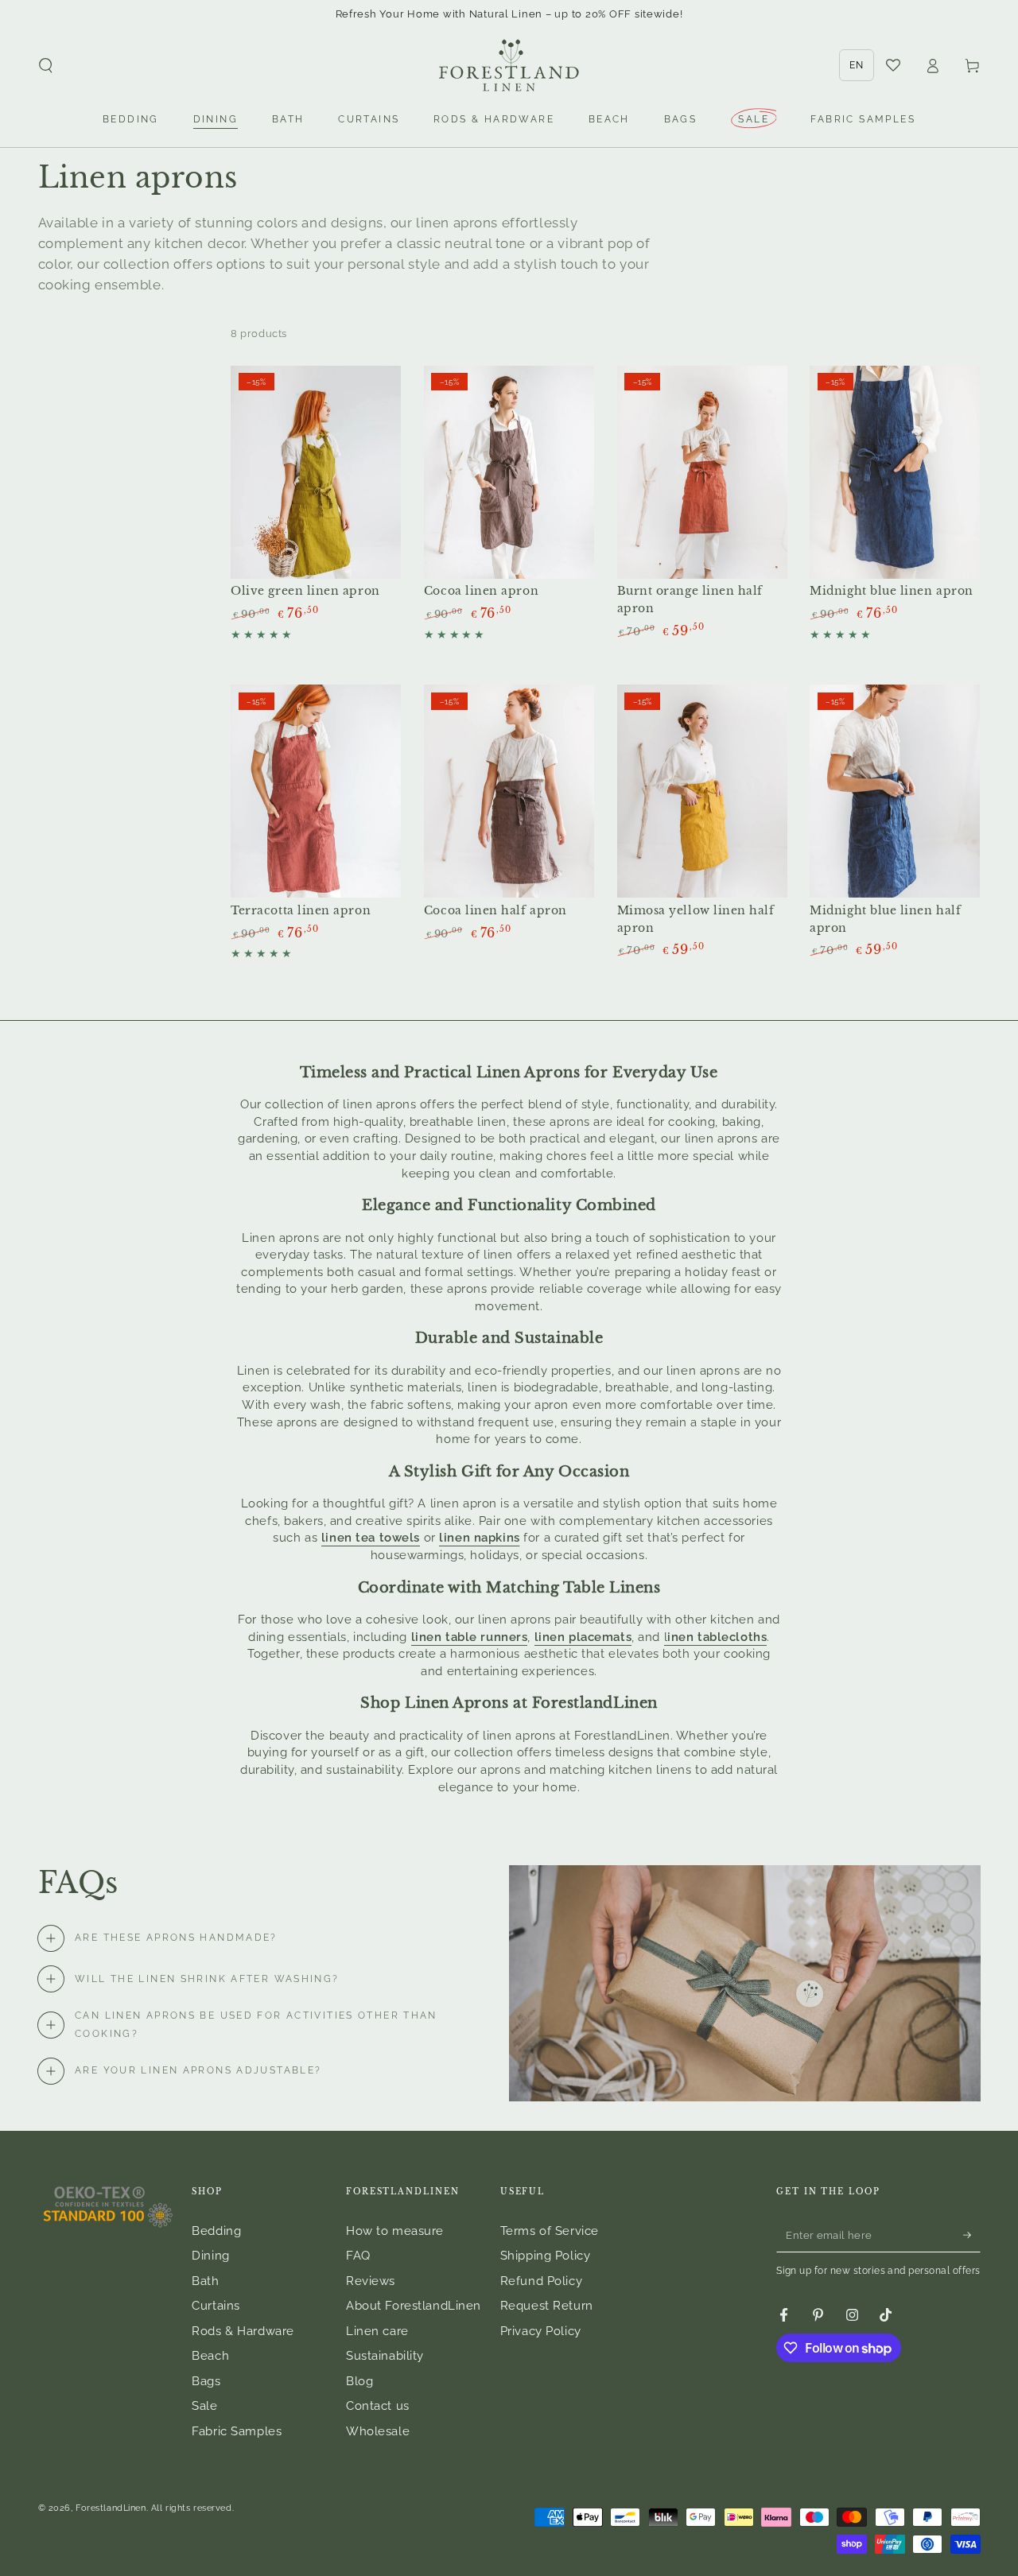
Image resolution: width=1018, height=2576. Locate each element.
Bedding (216, 2231)
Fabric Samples (237, 2431)
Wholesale (378, 2431)
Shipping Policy (546, 2256)
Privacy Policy (541, 2331)
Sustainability (385, 2356)
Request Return (547, 2306)
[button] (46, 66)
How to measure (395, 2231)
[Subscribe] (972, 2235)
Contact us (378, 2406)
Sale (204, 2406)
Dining (210, 2256)
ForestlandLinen (111, 2508)
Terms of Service (550, 2231)
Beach (210, 2356)
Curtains (216, 2306)
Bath (205, 2281)
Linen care (377, 2331)
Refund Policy (541, 2281)
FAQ (358, 2256)
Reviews (371, 2281)
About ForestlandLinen (414, 2306)
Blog (359, 2381)
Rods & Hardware (243, 2331)
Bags (206, 2381)
